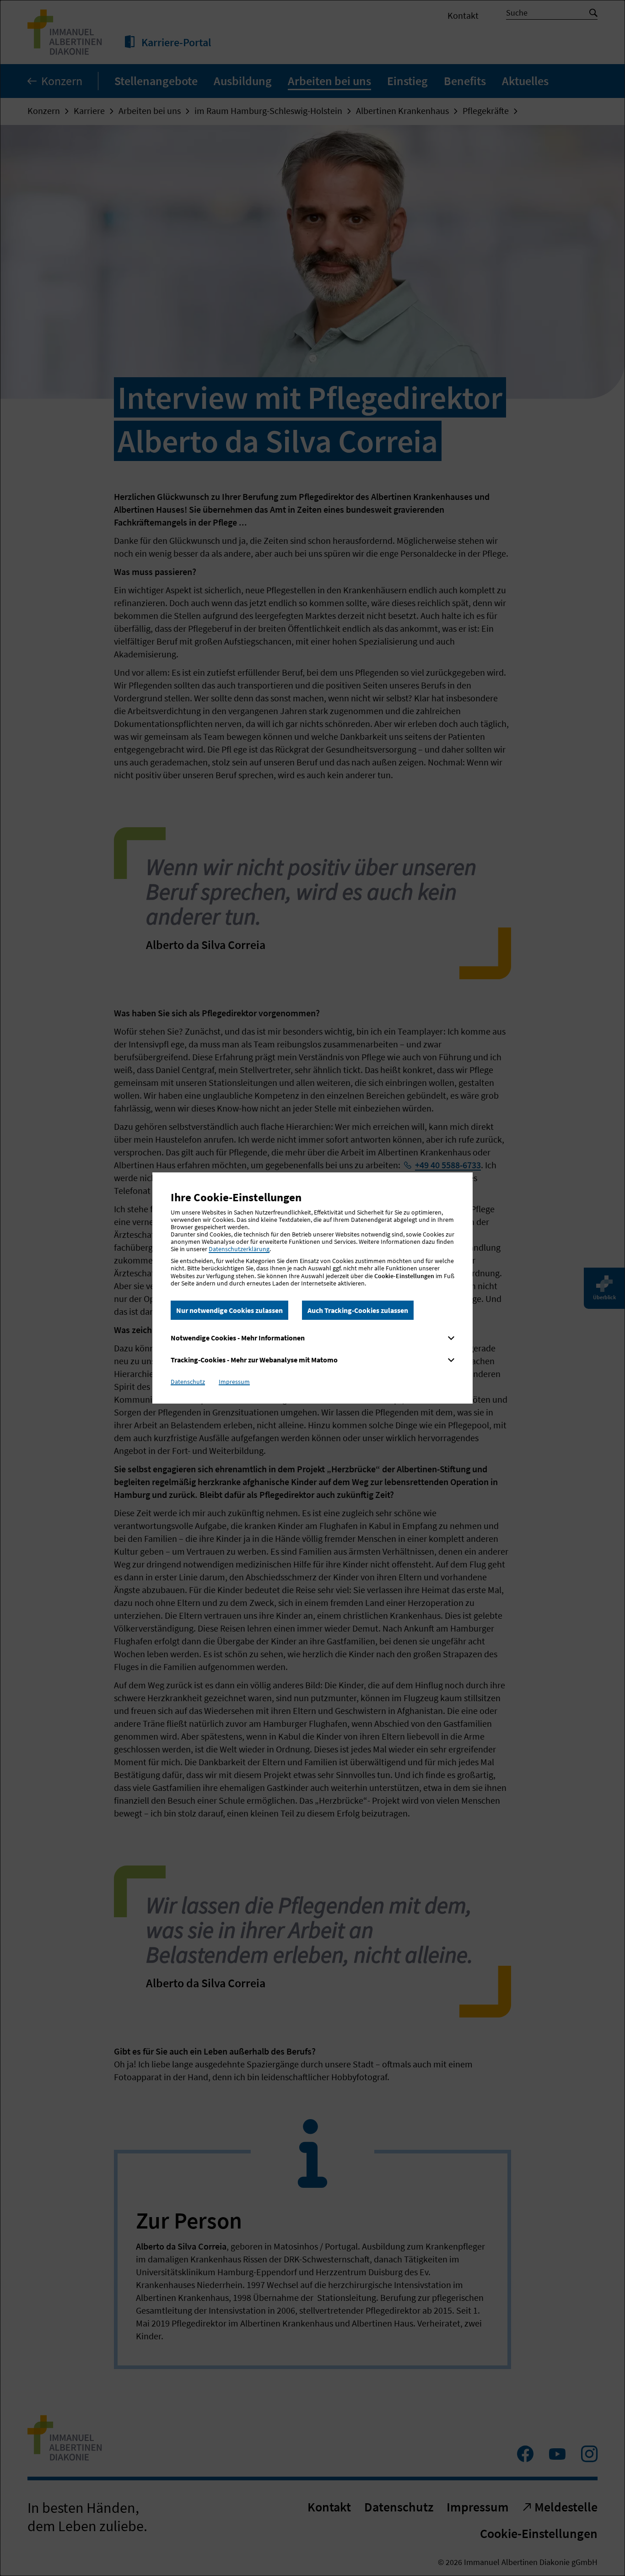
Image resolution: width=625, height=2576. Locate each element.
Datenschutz (188, 1382)
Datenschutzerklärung (239, 1249)
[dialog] (312, 1288)
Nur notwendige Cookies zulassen (229, 1310)
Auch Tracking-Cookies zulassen (358, 1310)
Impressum (234, 1382)
